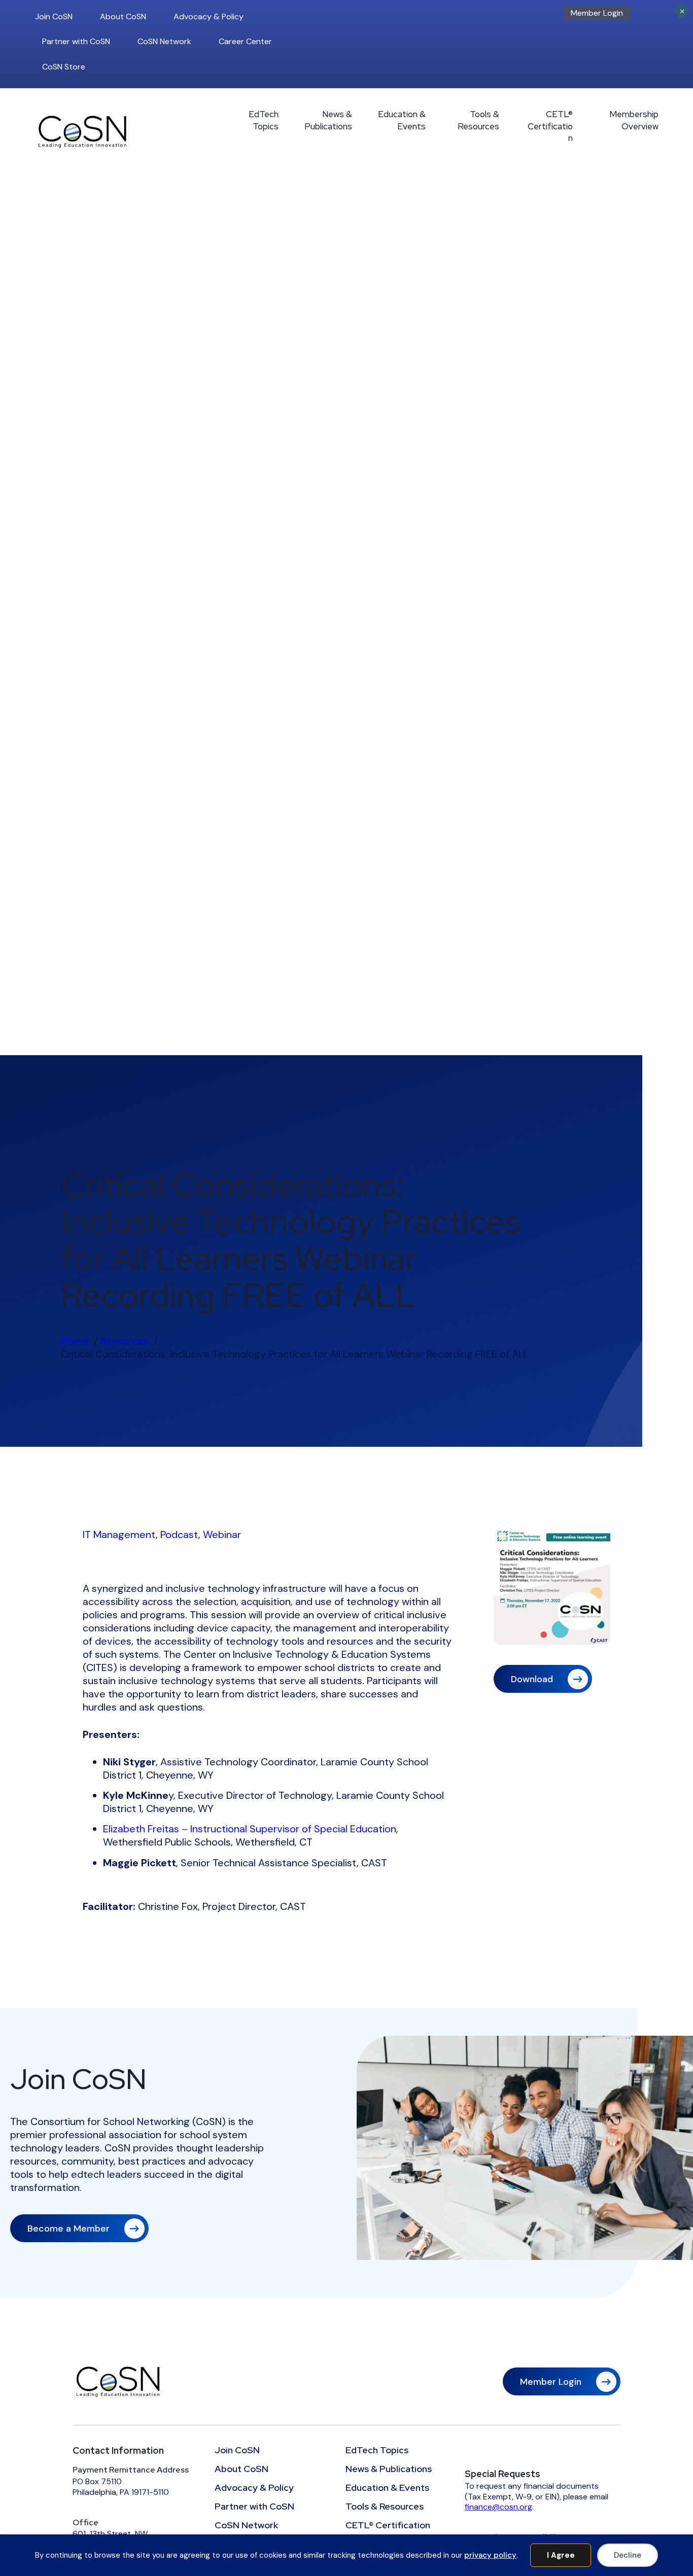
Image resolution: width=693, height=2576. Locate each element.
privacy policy (490, 2555)
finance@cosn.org (498, 2507)
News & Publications (328, 120)
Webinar (222, 1535)
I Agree (561, 2555)
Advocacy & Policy (209, 16)
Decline (628, 2555)
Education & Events (402, 120)
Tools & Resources (478, 120)
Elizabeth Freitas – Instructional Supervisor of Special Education (250, 1829)
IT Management (119, 1535)
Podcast (179, 1535)
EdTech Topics (264, 120)
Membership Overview (634, 120)
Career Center (245, 41)
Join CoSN (54, 16)
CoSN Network (164, 41)
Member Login (597, 13)
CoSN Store (64, 67)
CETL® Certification (550, 126)
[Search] (655, 16)
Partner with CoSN (76, 41)
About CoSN (123, 16)
